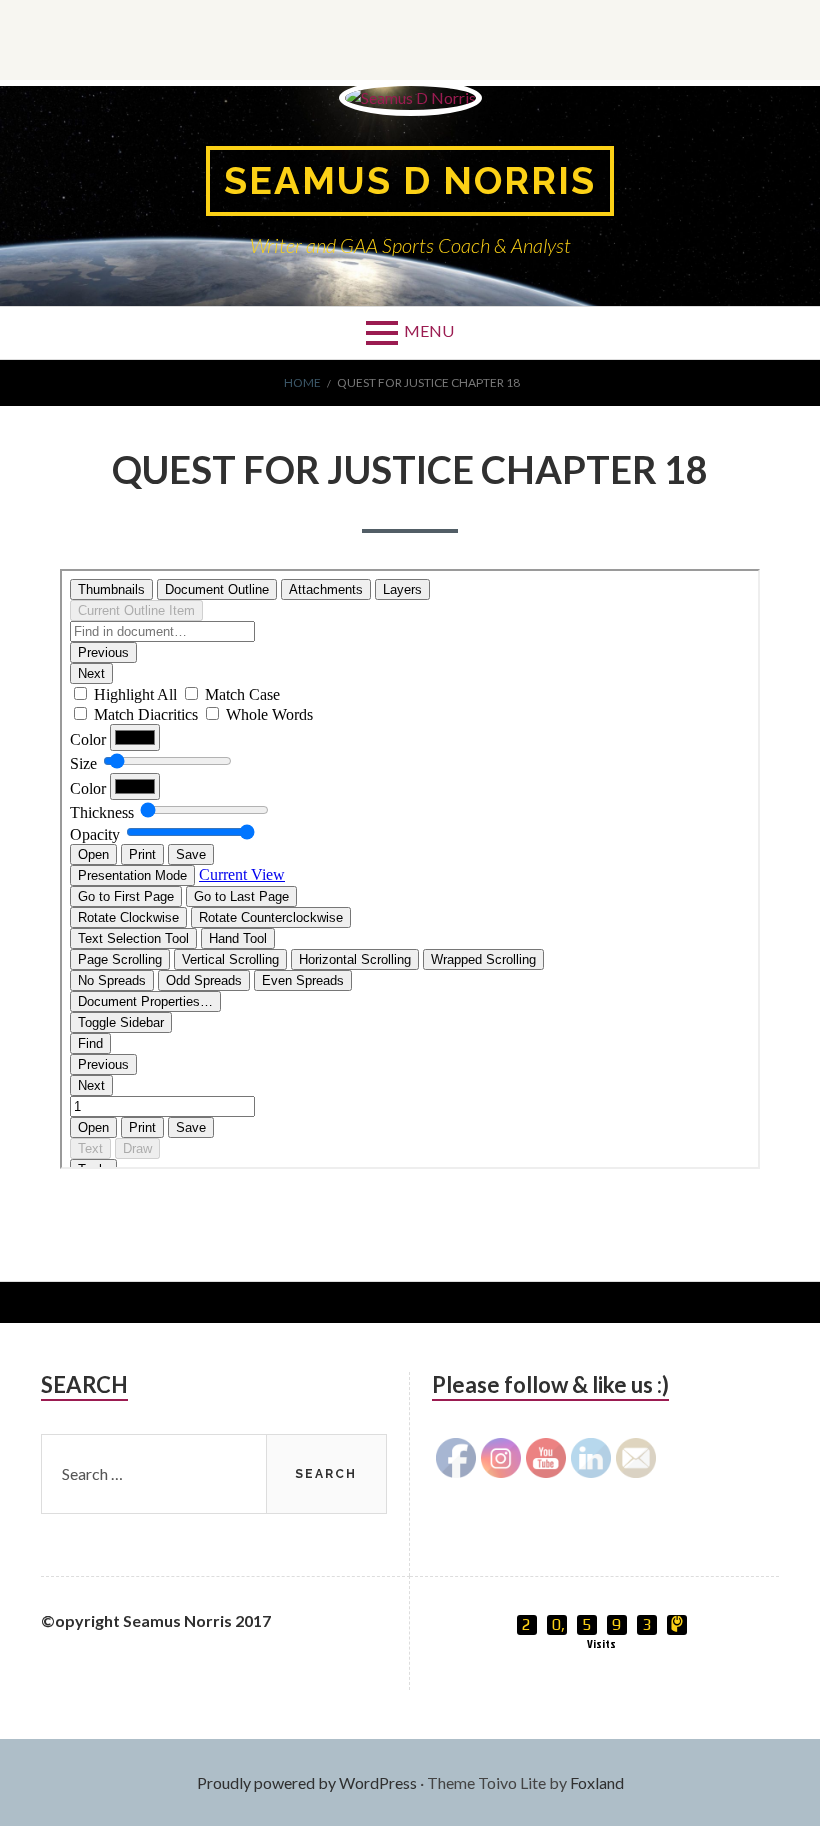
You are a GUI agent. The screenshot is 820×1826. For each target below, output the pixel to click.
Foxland (597, 1782)
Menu (429, 330)
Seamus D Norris (410, 180)
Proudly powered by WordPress (307, 1782)
